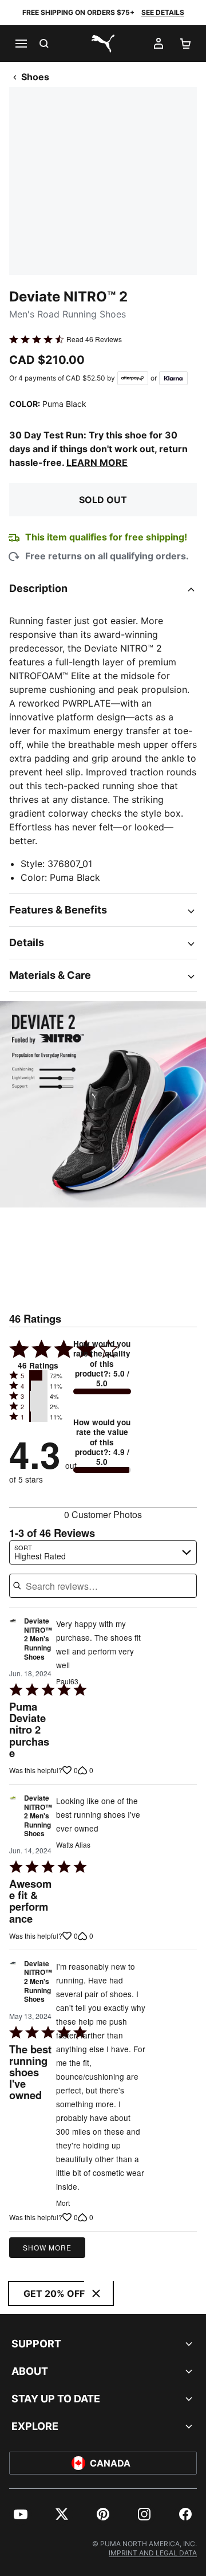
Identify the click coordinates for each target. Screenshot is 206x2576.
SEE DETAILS (163, 12)
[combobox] (103, 1552)
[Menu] (21, 44)
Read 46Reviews (94, 339)
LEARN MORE (97, 462)
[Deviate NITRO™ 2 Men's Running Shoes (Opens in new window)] (13, 1642)
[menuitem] (21, 2514)
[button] (38, 1375)
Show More (47, 2247)
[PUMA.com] (103, 44)
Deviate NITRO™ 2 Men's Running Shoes (38, 1639)
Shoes (35, 77)
